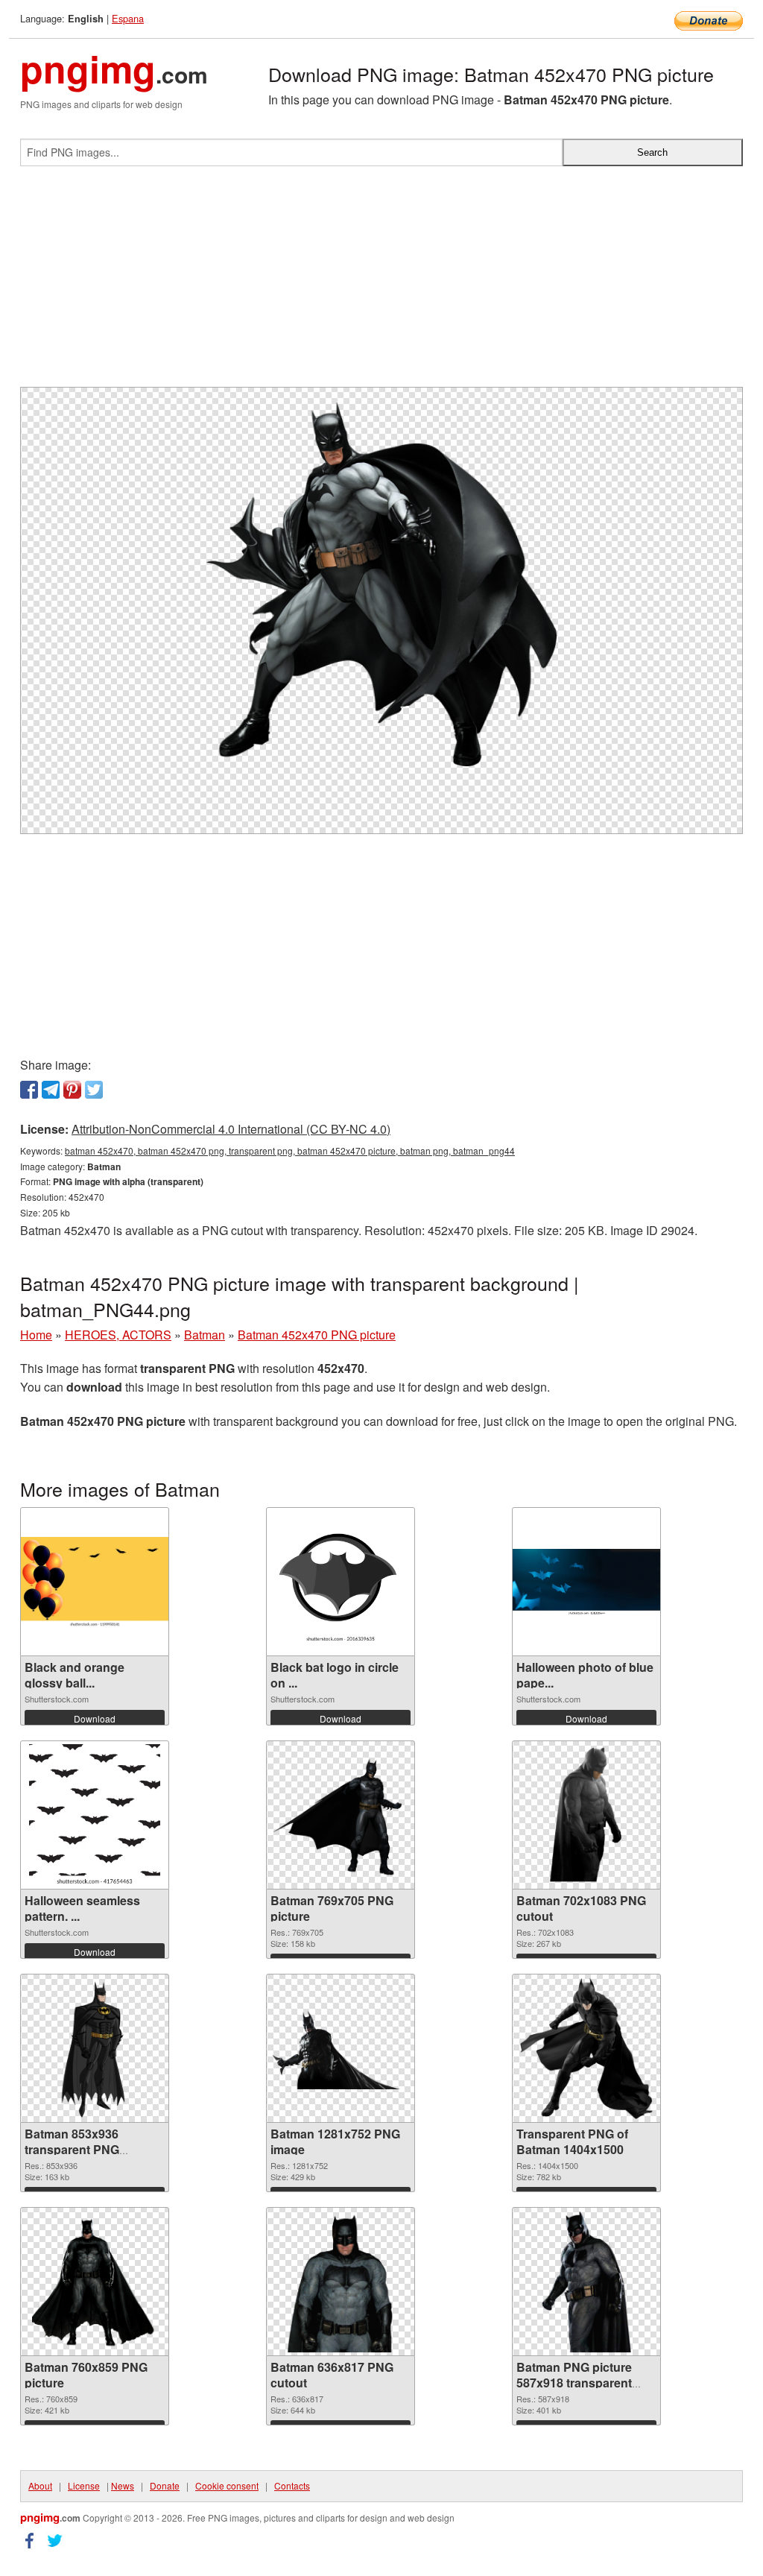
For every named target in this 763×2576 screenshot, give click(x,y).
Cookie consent (227, 2485)
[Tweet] (94, 1090)
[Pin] (72, 1090)
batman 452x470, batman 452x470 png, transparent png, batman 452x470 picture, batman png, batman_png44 (290, 1150)
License (84, 2485)
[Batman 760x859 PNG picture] (94, 2282)
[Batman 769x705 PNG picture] (341, 1815)
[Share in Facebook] (29, 1090)
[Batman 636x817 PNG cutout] (340, 2282)
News (123, 2485)
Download (95, 1718)
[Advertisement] (381, 282)
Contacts (292, 2485)
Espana (128, 18)
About (40, 2485)
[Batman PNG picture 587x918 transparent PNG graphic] (587, 2282)
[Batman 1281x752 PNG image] (341, 2048)
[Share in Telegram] (51, 1090)
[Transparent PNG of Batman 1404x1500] (586, 2048)
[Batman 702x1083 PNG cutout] (587, 1815)
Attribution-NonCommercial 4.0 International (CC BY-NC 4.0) (231, 1129)
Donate (165, 2485)
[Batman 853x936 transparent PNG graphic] (95, 2048)
